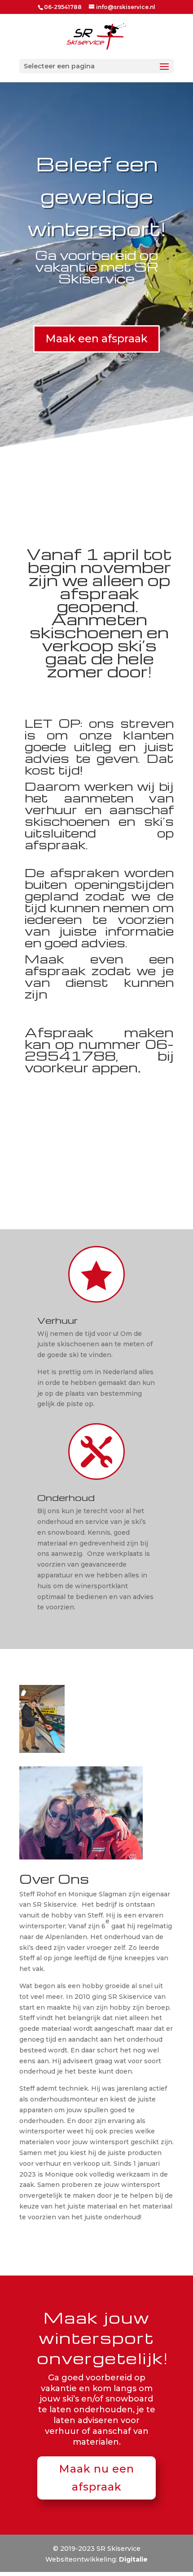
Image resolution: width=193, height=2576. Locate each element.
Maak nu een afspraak (96, 2478)
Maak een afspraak (96, 338)
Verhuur (57, 1320)
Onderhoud (66, 1497)
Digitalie (133, 2559)
